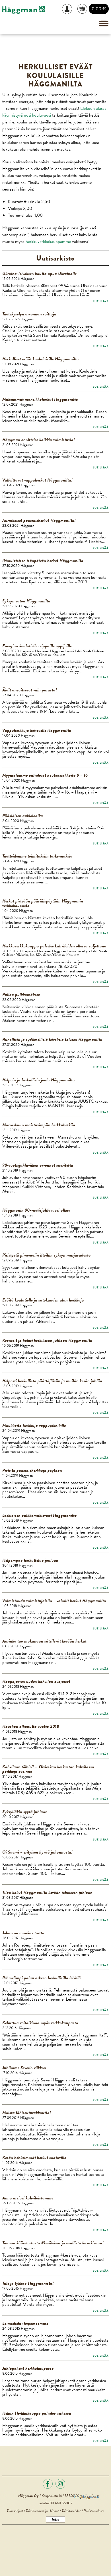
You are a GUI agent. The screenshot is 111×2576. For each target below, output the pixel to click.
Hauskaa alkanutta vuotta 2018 (31, 1726)
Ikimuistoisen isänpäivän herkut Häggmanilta (43, 561)
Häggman (24, 10)
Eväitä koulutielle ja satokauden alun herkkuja (43, 1300)
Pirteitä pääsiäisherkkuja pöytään (32, 1470)
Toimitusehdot (71, 2511)
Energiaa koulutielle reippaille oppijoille (37, 646)
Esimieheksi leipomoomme (25, 2323)
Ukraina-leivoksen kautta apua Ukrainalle (39, 274)
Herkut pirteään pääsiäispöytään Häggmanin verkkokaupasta (43, 903)
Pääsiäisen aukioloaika (23, 816)
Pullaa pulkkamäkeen (21, 995)
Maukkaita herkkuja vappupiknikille (34, 1426)
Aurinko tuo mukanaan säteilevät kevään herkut (44, 1641)
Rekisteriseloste (94, 2511)
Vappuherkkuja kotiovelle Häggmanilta (37, 730)
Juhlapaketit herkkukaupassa (28, 2368)
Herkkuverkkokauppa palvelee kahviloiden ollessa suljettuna (54, 946)
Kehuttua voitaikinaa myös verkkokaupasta (40, 2023)
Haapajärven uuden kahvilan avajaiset (36, 1681)
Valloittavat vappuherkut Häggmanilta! (37, 480)
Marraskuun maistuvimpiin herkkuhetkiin (39, 1125)
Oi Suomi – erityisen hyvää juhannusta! (37, 1852)
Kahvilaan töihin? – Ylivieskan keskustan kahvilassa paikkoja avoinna (48, 1769)
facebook (48, 2484)
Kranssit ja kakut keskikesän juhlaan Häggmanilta (47, 1340)
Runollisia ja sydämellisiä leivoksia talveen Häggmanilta (52, 1040)
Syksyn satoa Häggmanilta (26, 601)
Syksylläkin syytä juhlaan (25, 1812)
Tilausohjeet (15, 2511)
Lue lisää (101, 301)
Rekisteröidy (69, 29)
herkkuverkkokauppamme (48, 241)
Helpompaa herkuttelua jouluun (30, 1560)
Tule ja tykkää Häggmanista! (28, 2283)
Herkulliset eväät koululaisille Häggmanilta (41, 359)
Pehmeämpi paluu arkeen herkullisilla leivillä (42, 1978)
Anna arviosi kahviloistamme (28, 2198)
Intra (55, 2519)
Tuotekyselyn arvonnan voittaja (29, 314)
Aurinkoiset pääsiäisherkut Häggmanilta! (39, 520)
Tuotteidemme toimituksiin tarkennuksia (37, 856)
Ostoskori (83, 9)
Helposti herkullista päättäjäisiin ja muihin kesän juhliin (52, 1381)
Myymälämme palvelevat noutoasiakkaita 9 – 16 (45, 775)
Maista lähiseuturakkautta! (27, 2113)
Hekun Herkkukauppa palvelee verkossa (37, 2413)
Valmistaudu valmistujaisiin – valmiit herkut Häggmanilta (54, 1601)
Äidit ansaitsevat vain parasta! (30, 690)
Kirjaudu (69, 9)
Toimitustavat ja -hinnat (42, 2511)
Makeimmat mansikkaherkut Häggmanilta (40, 399)
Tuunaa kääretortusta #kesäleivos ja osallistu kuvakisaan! (53, 2243)
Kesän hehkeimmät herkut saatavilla (34, 2158)
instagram (60, 2484)
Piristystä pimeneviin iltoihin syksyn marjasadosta (47, 1255)
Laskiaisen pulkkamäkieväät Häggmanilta (40, 1515)
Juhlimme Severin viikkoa (24, 2068)
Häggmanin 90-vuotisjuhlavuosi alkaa (36, 1210)
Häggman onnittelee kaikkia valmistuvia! (39, 440)
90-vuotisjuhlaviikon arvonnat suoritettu (38, 1165)
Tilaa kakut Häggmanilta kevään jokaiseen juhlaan (47, 1893)
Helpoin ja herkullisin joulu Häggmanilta (39, 1080)
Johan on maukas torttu (23, 1933)
